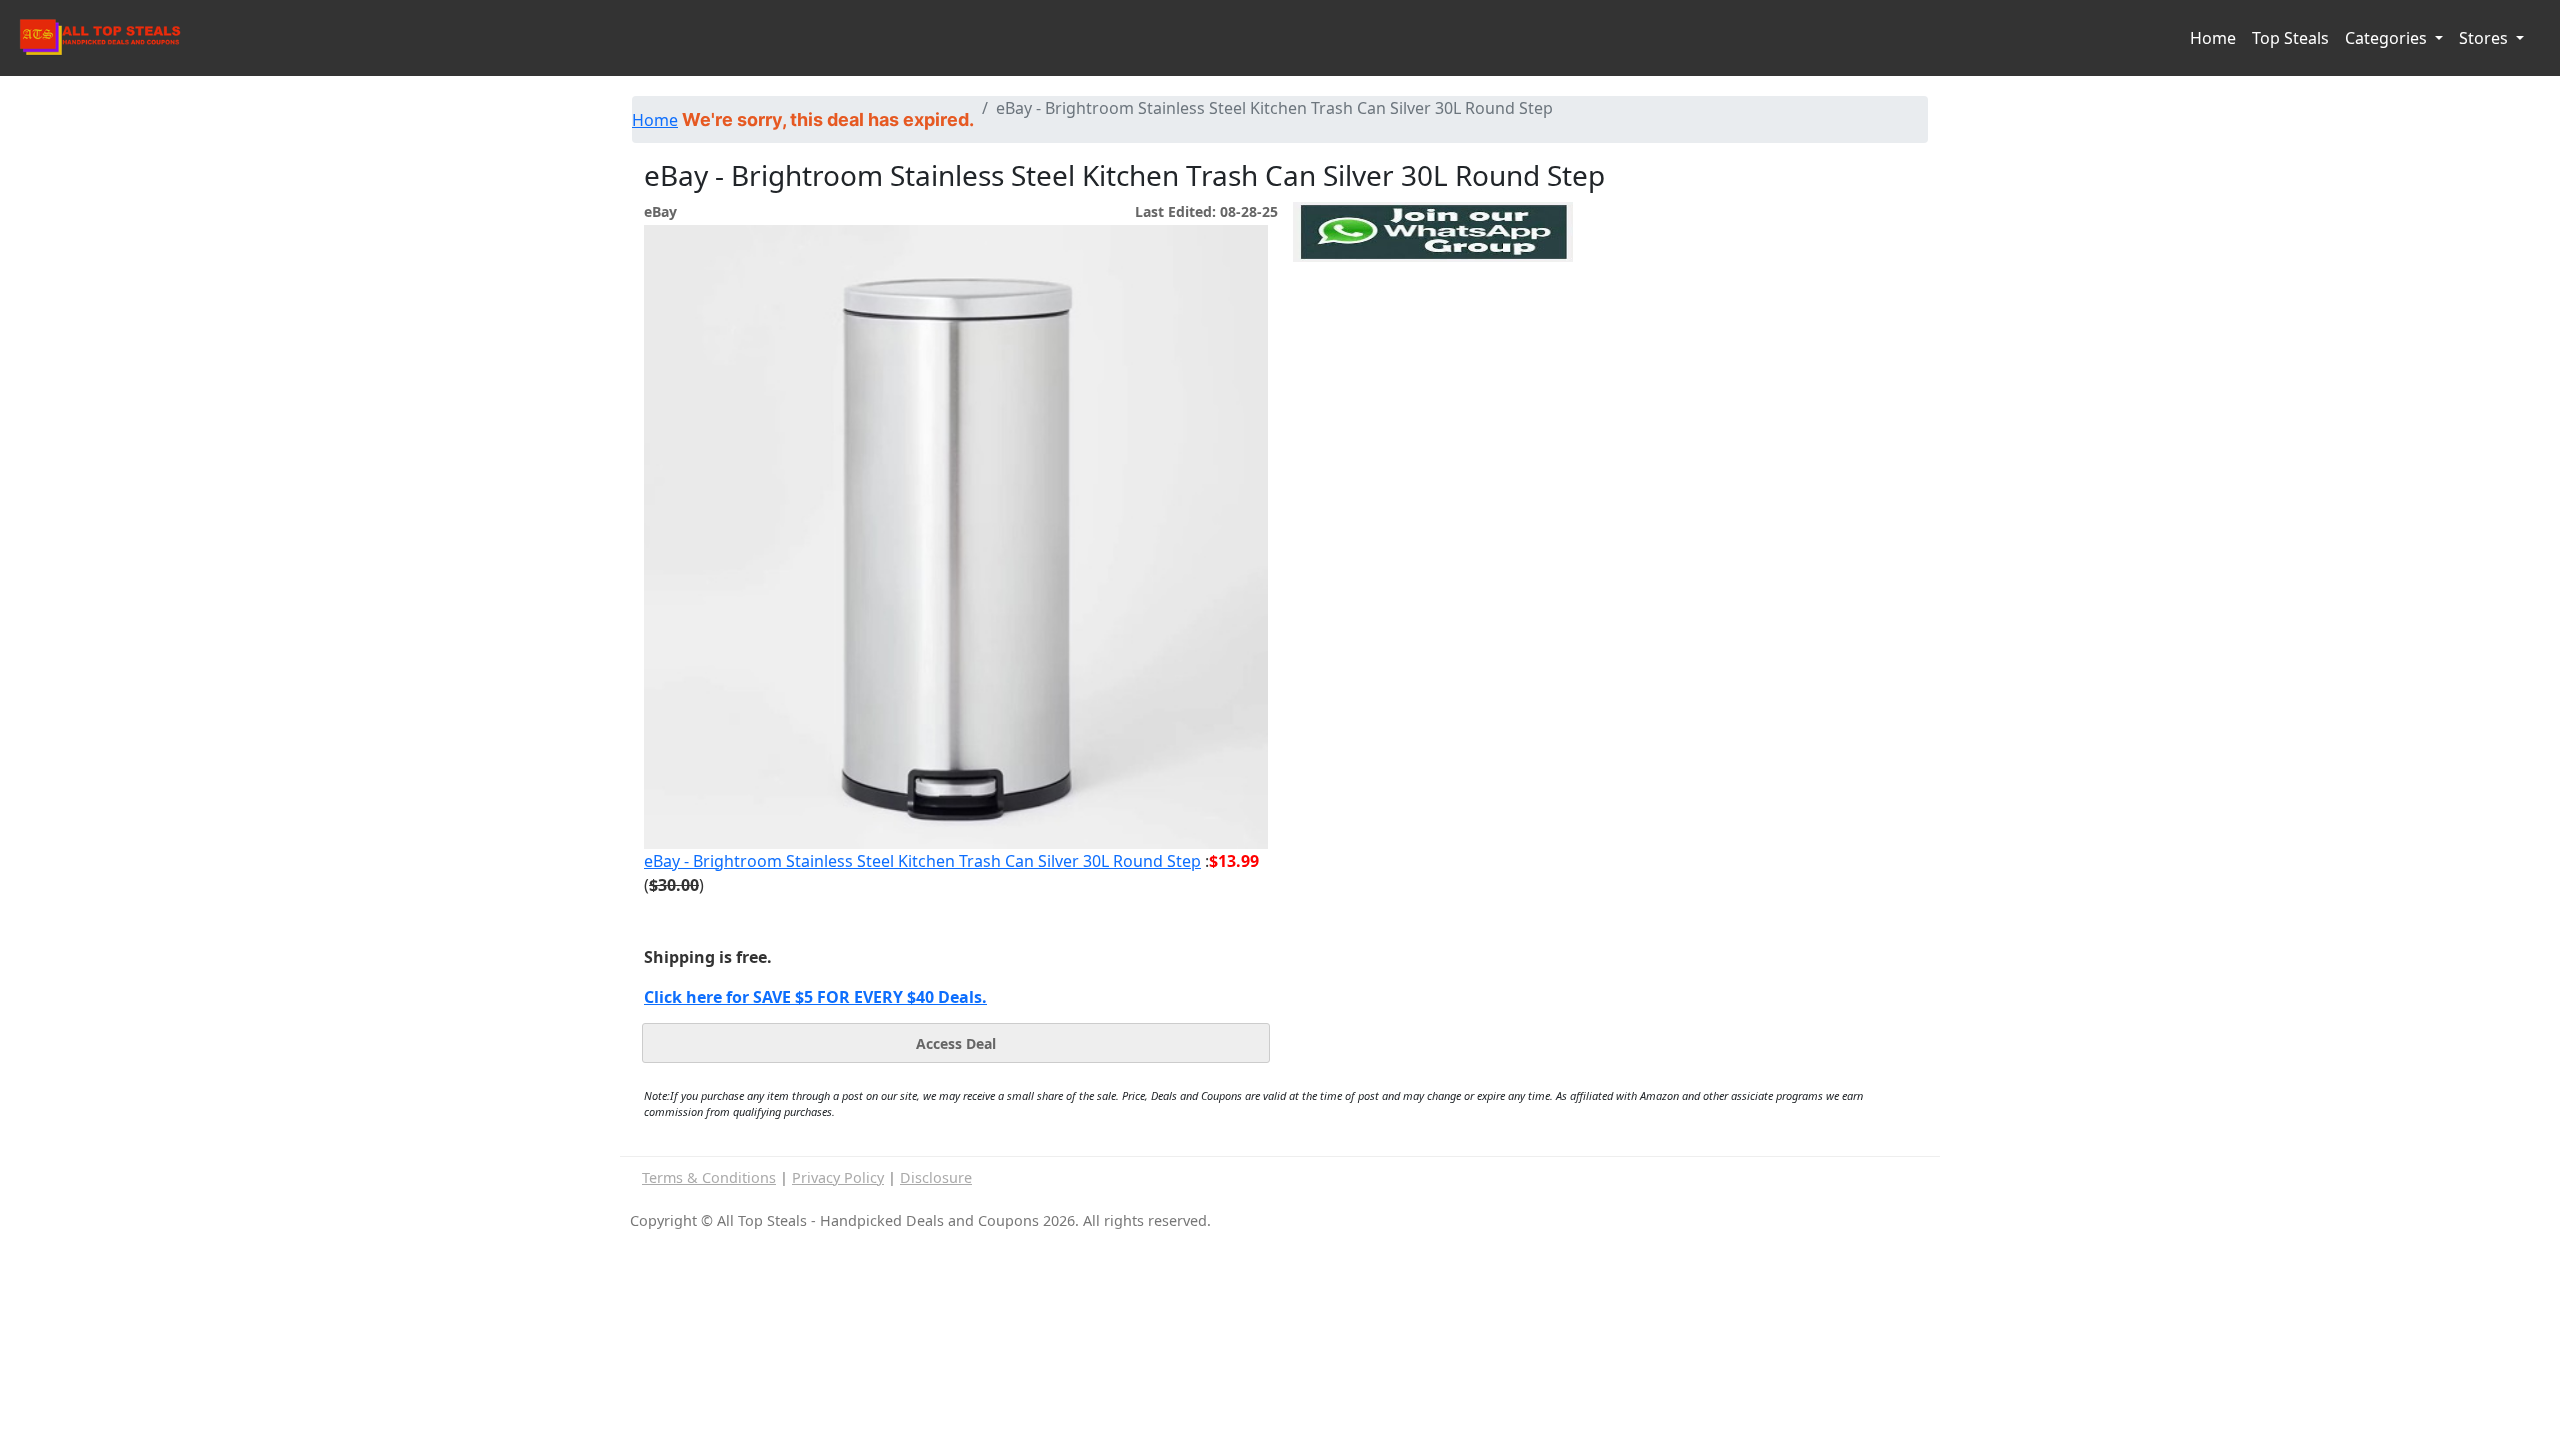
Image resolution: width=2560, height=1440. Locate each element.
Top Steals (2290, 38)
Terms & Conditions (709, 1177)
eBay (660, 211)
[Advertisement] (1433, 354)
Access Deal (956, 1043)
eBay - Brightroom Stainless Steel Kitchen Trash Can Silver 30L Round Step (922, 861)
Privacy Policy (838, 1177)
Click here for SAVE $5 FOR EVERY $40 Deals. (815, 997)
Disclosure (936, 1177)
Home (2213, 38)
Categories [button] (2388, 38)
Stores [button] (2485, 38)
